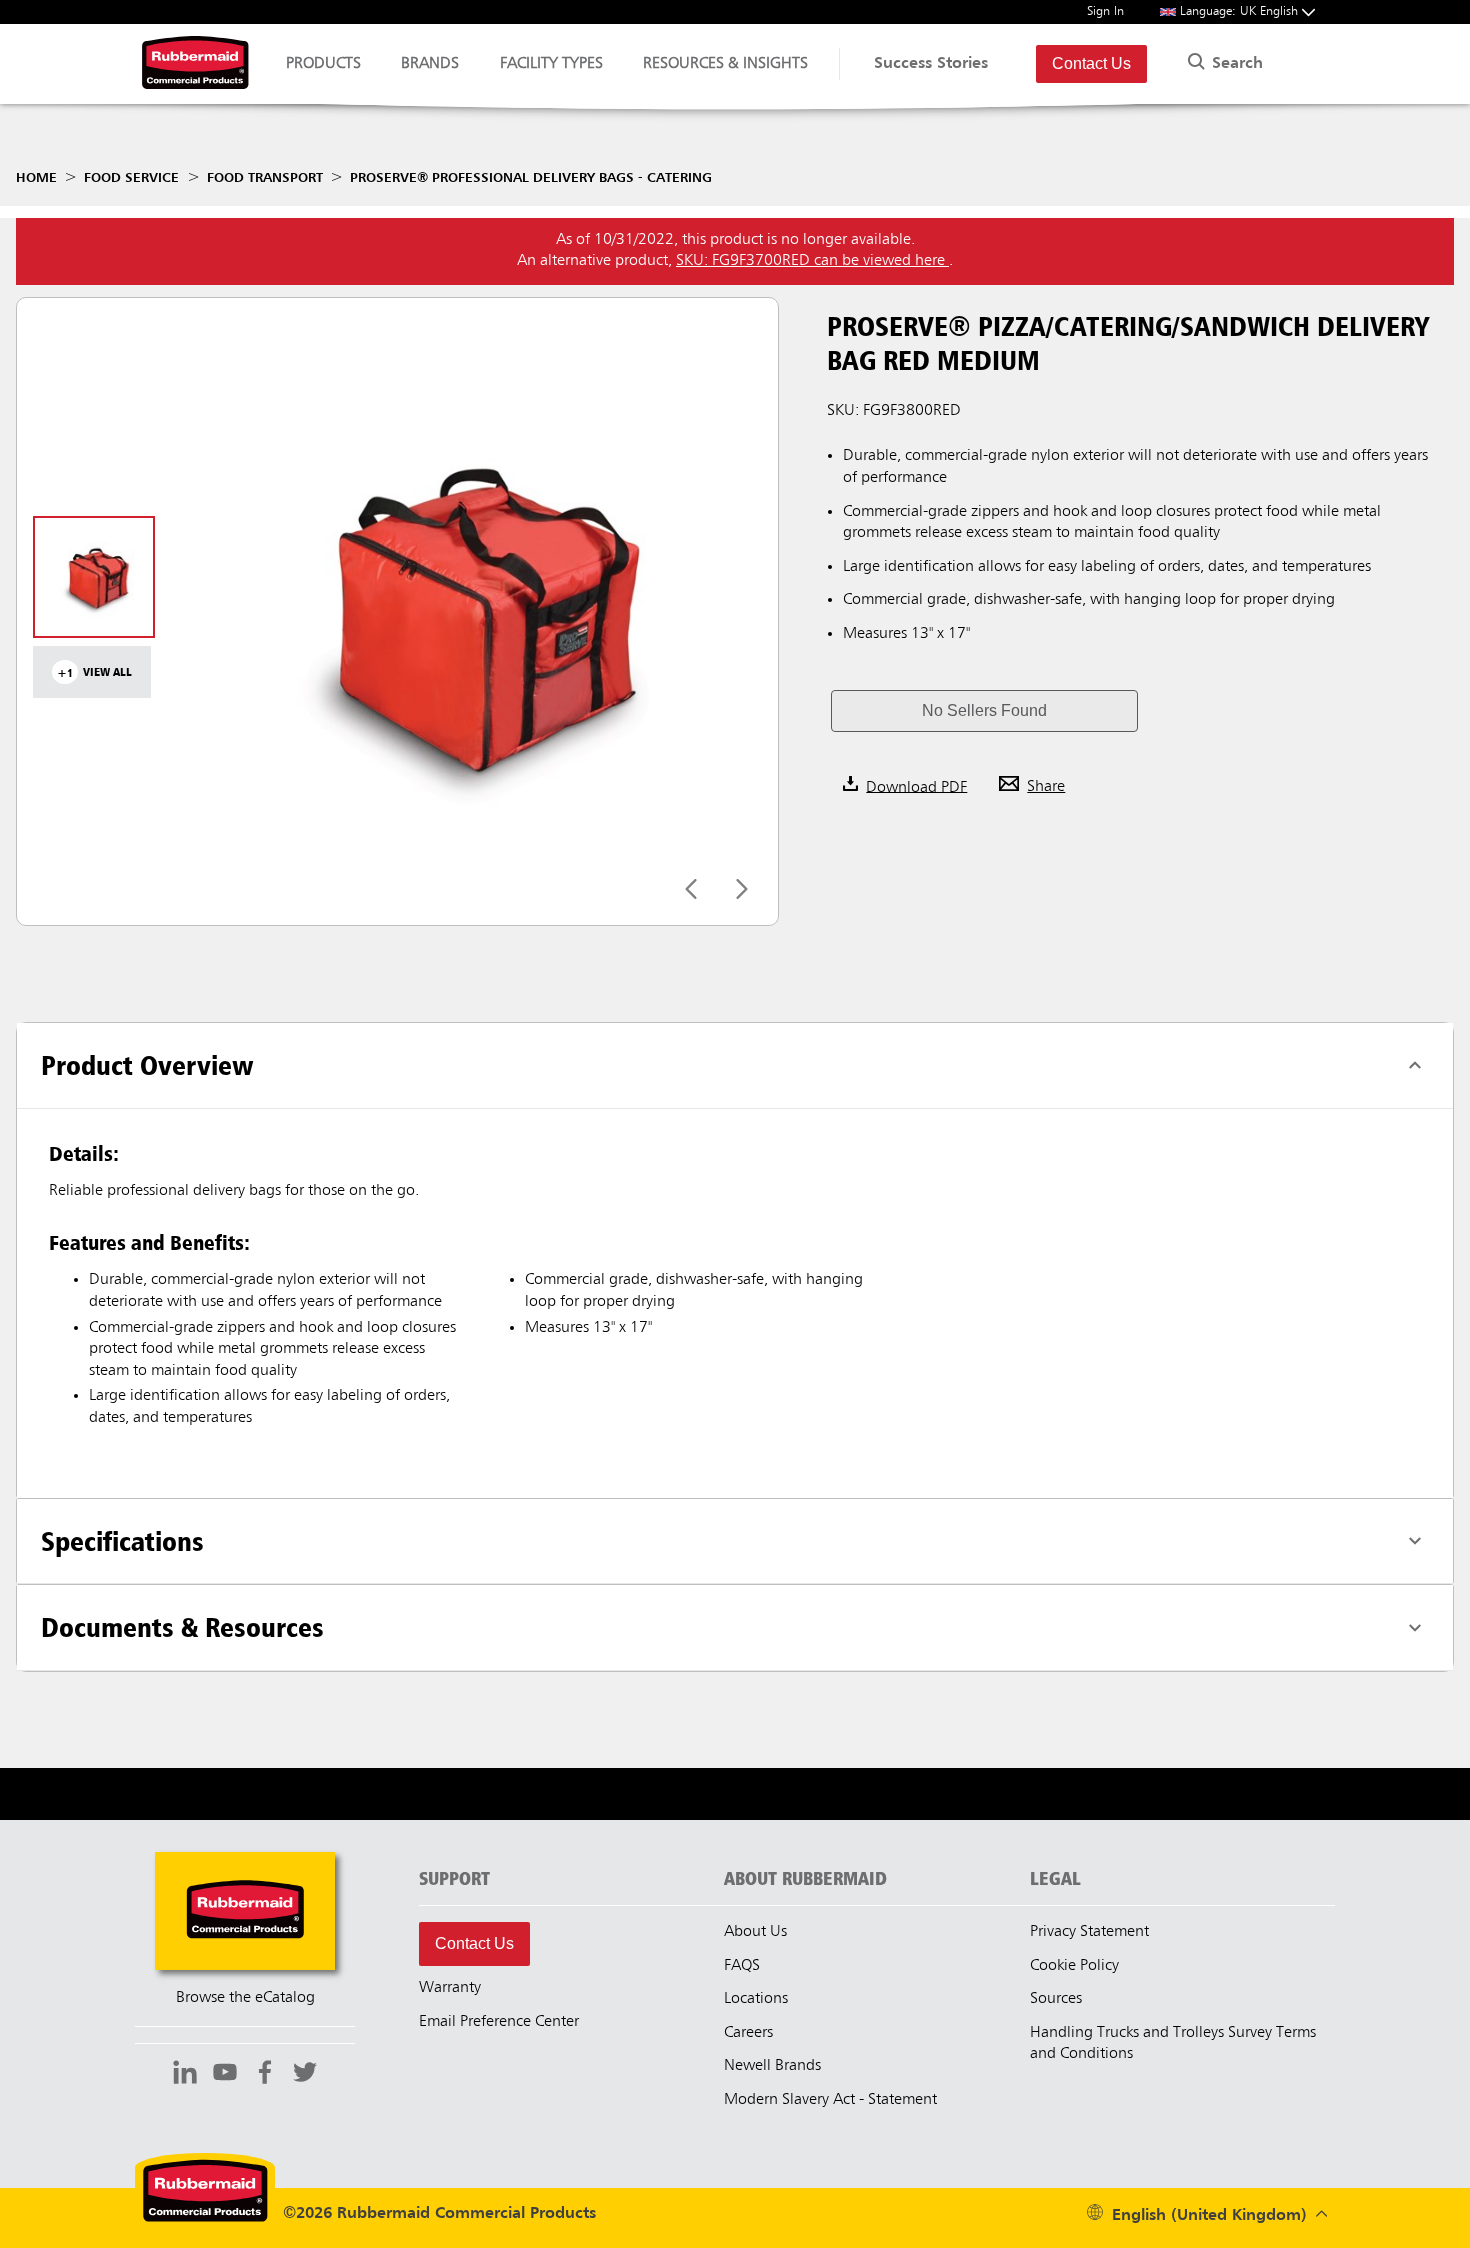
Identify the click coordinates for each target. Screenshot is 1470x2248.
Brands (430, 64)
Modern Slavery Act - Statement (830, 2100)
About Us (755, 1932)
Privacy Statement (1089, 1932)
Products (323, 64)
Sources (1056, 1999)
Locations (756, 1999)
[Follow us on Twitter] (305, 2075)
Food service (131, 178)
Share (1046, 787)
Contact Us (1091, 63)
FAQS (742, 1966)
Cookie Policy (1074, 1966)
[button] (984, 711)
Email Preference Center (499, 2022)
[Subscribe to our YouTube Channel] (225, 2075)
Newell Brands (772, 2066)
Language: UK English (1241, 11)
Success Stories (931, 64)
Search (1235, 64)
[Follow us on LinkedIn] (185, 2075)
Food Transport (265, 178)
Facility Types (551, 64)
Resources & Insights (725, 64)
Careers (748, 2033)
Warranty (450, 1988)
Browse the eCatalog (245, 1998)
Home (36, 178)
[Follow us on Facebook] (265, 2075)
